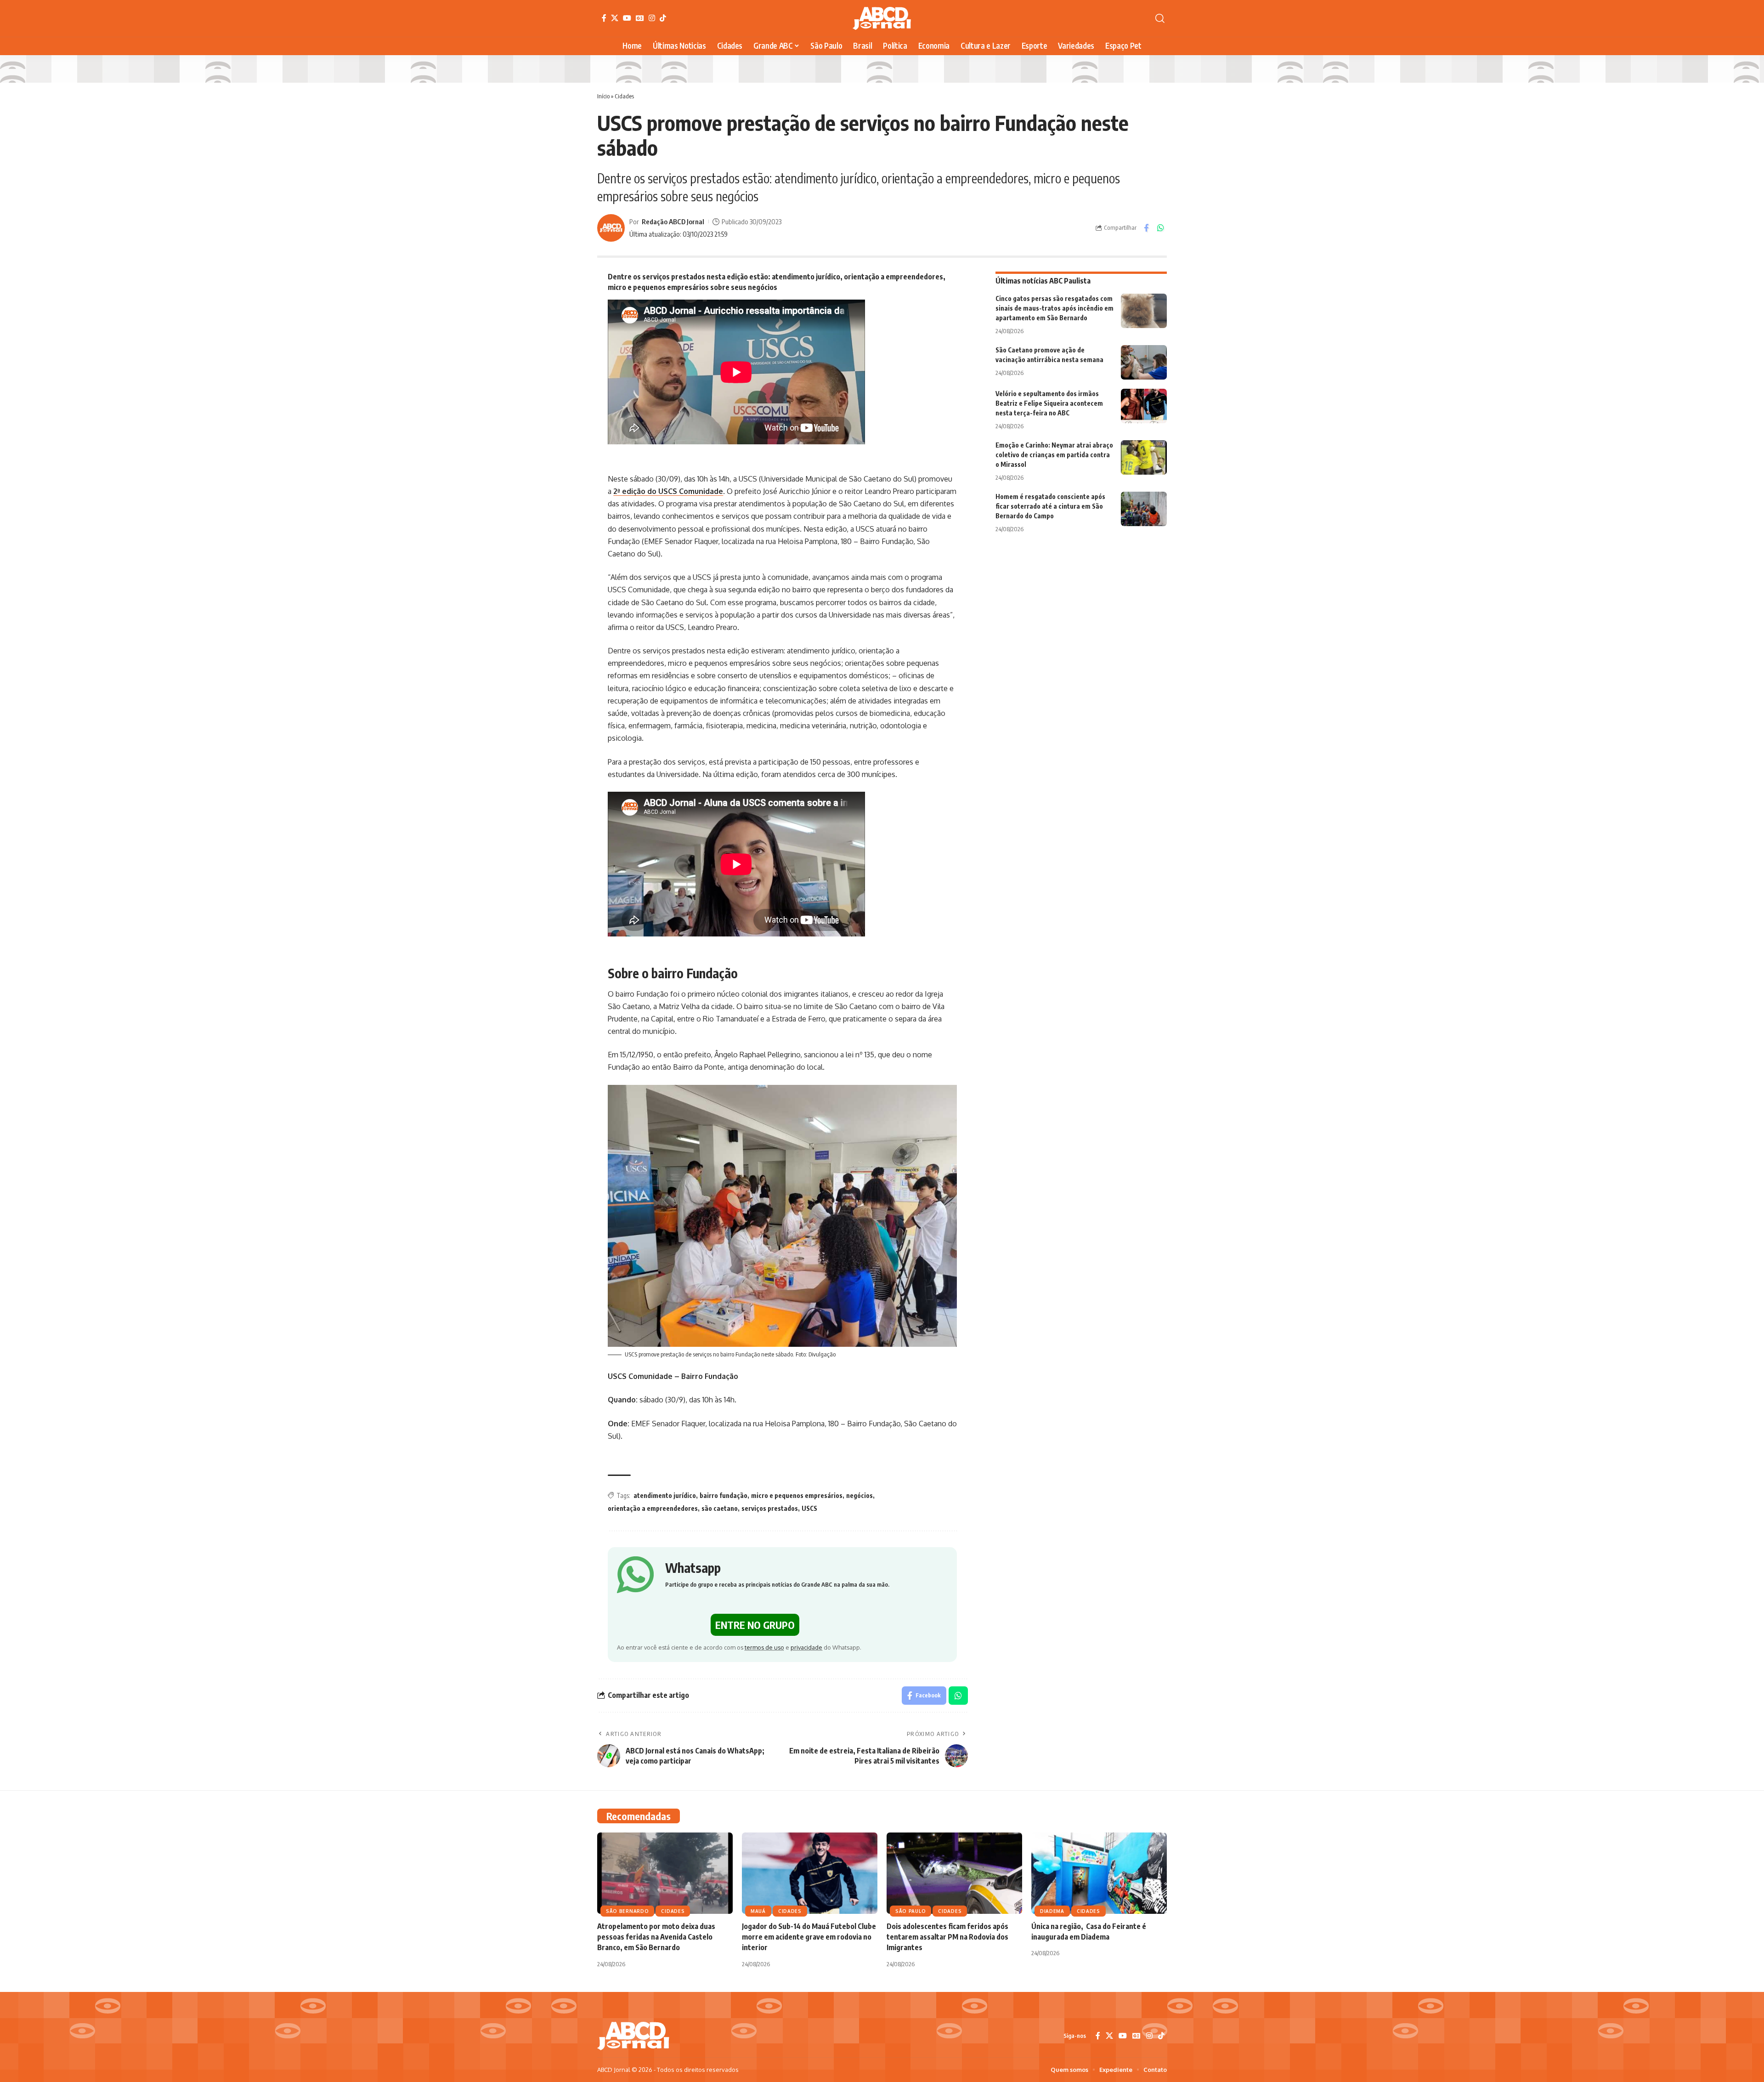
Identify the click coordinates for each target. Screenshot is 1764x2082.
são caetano (720, 1508)
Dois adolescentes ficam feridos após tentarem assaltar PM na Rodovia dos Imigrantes (947, 1937)
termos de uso (764, 1647)
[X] (615, 18)
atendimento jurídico (665, 1495)
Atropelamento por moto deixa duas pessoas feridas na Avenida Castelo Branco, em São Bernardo (656, 1937)
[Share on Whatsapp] (1160, 228)
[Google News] (640, 18)
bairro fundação (724, 1495)
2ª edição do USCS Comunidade (668, 491)
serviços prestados (770, 1508)
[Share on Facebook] (1146, 228)
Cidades (624, 96)
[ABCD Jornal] (882, 18)
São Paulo (910, 1911)
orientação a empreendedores (653, 1508)
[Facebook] (604, 18)
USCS (809, 1508)
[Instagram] (652, 18)
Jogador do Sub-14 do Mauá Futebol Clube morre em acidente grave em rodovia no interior (809, 1937)
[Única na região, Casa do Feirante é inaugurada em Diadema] (1099, 1873)
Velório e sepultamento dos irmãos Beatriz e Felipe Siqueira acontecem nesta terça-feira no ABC (1049, 403)
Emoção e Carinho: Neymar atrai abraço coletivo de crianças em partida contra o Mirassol (1054, 455)
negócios (859, 1495)
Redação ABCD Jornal (673, 221)
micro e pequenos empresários (797, 1495)
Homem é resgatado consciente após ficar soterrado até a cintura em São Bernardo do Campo (1050, 506)
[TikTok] (663, 18)
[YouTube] (627, 18)
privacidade (806, 1647)
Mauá (758, 1911)
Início (603, 96)
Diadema (1052, 1911)
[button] (1160, 18)
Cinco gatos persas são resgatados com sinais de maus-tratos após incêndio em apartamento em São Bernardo (1054, 308)
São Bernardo (627, 1911)
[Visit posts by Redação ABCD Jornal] (611, 228)
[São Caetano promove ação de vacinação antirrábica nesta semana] (1144, 362)
